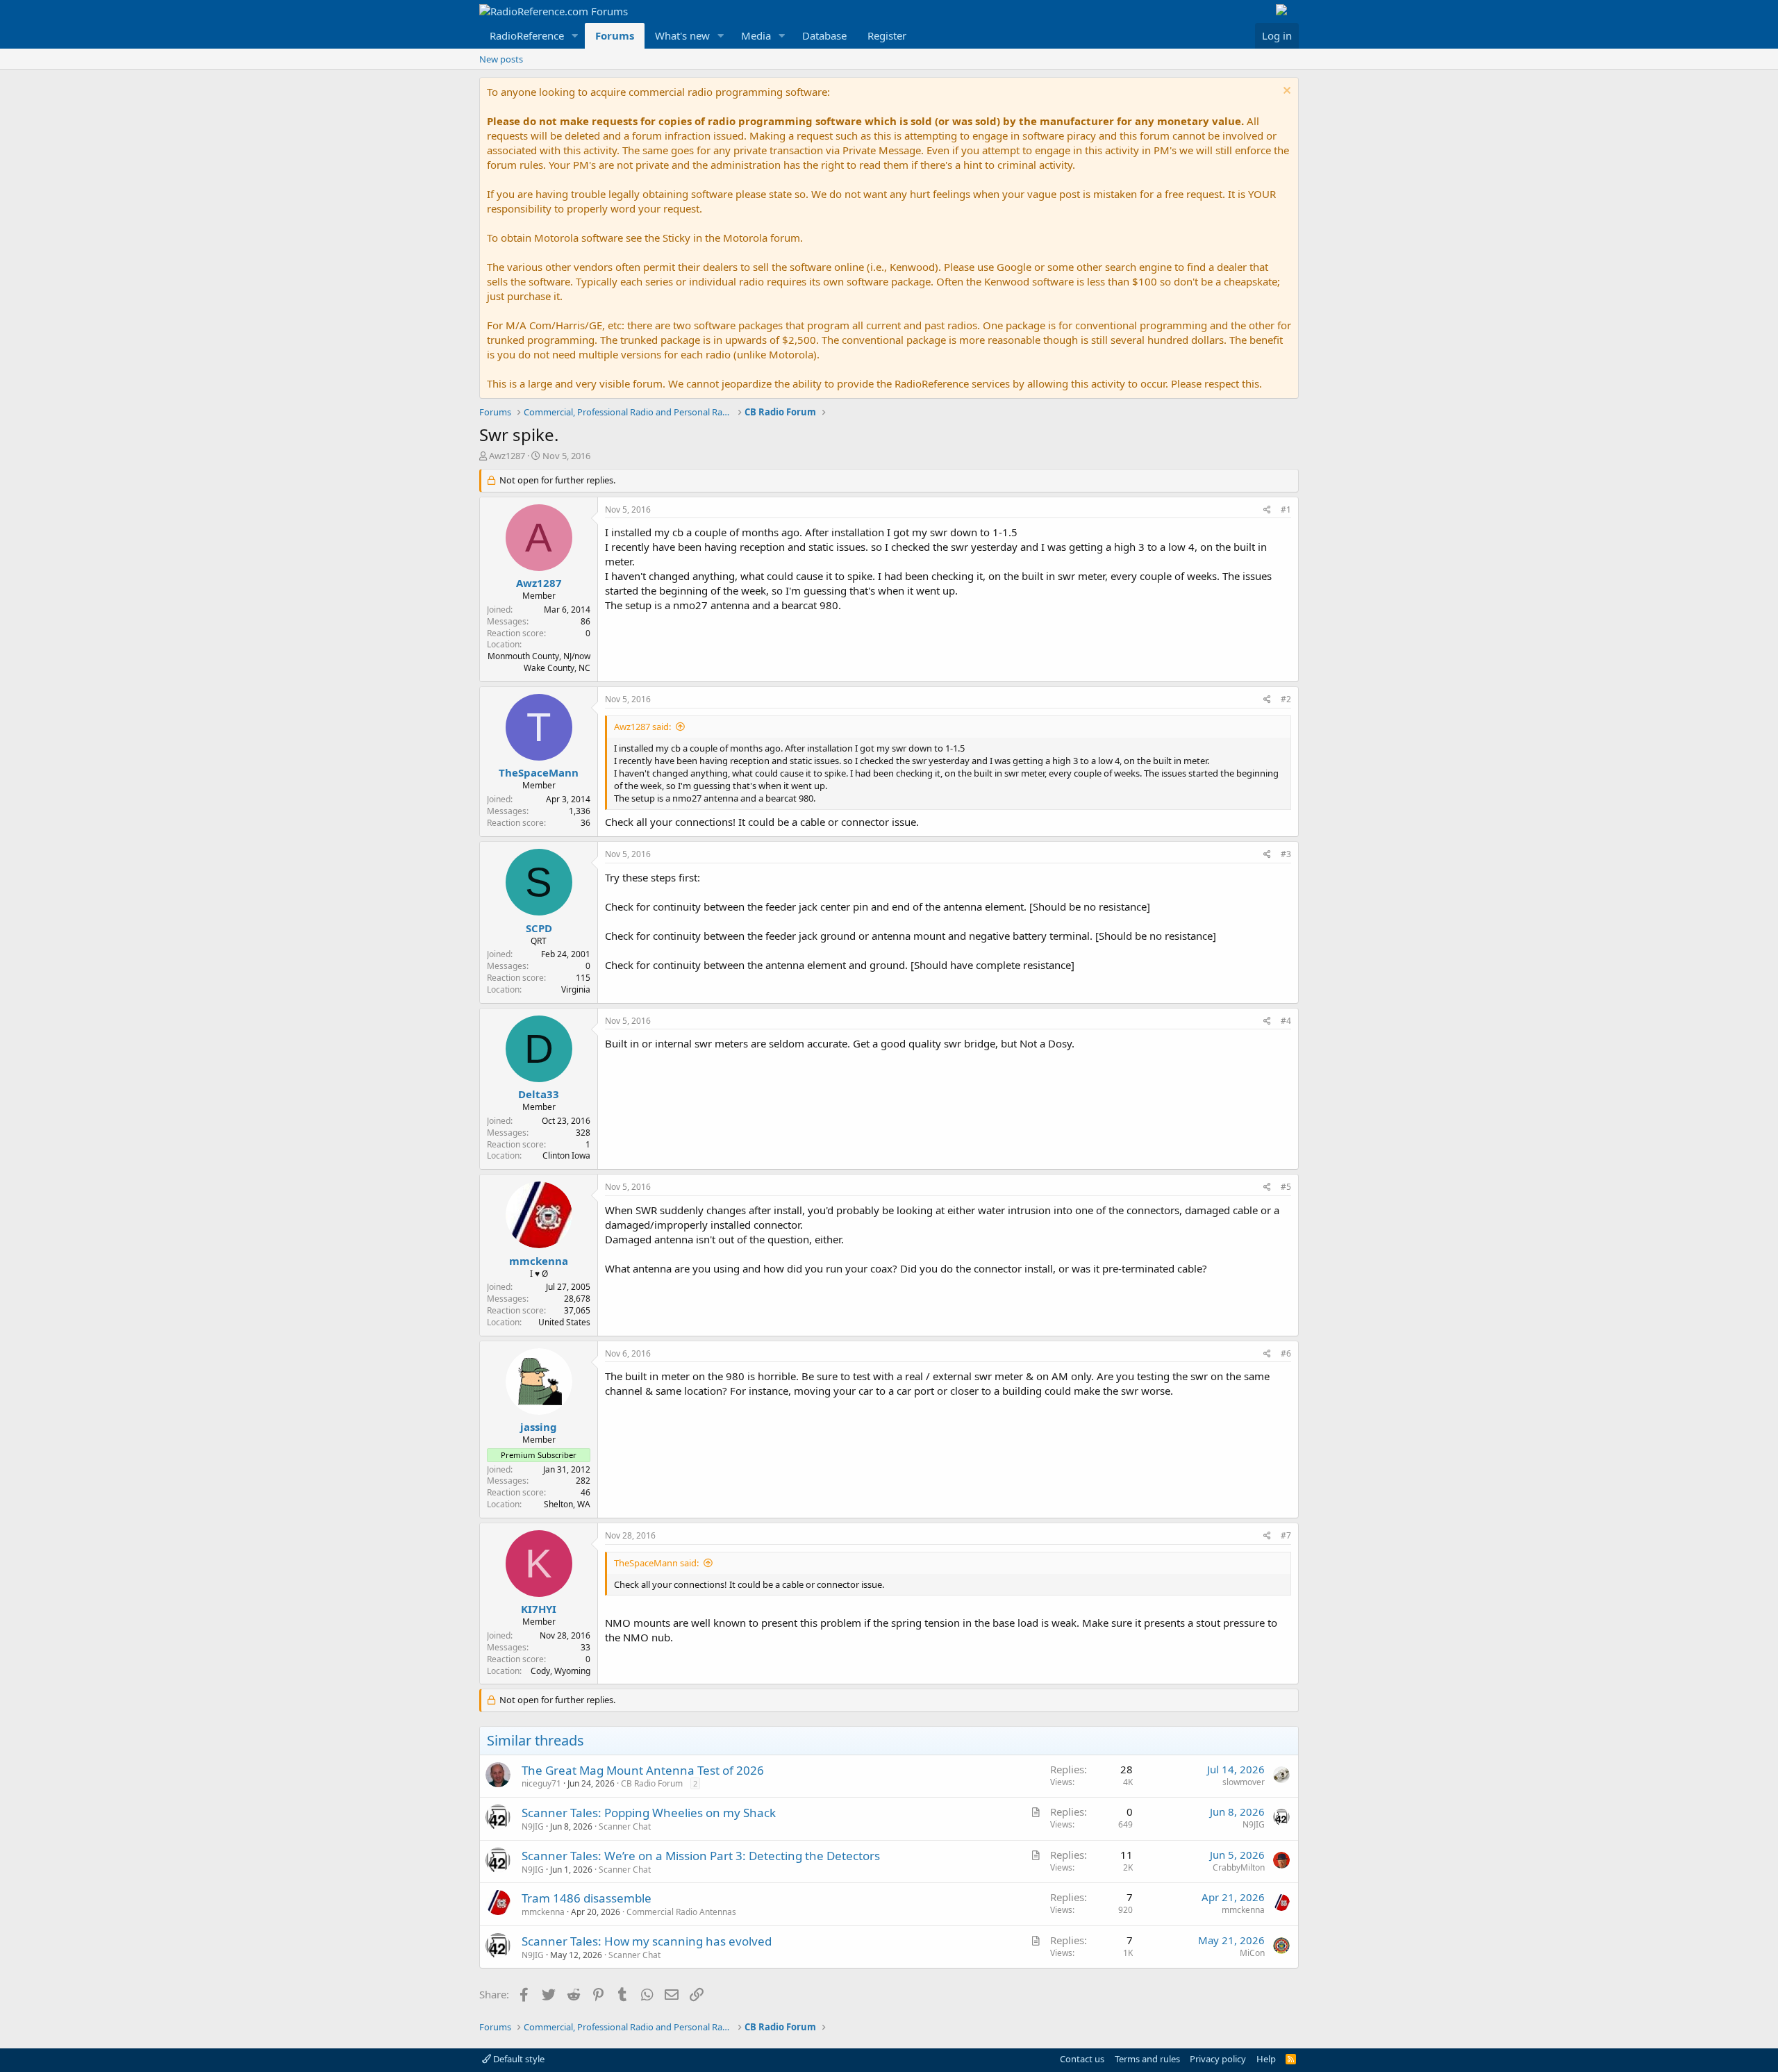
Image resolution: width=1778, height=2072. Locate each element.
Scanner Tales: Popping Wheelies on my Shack (649, 1813)
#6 (1286, 1353)
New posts (501, 59)
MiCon (1252, 1953)
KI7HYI (539, 1609)
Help (1266, 2059)
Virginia (576, 989)
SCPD (539, 928)
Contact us (1082, 2059)
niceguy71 (541, 1783)
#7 (1286, 1535)
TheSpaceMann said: (656, 1563)
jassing (539, 1427)
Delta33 (539, 1094)
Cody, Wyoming (560, 1671)
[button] (575, 36)
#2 (1286, 699)
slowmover (1244, 1782)
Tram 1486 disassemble (587, 1898)
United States (564, 1322)
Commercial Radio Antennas (681, 1912)
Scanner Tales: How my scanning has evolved (647, 1941)
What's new (682, 35)
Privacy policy (1218, 2059)
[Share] (1267, 510)
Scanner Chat (625, 1826)
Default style (518, 2059)
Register (887, 35)
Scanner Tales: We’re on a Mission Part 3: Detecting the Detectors (701, 1856)
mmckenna (539, 1261)
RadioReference (527, 35)
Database (824, 35)
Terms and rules (1147, 2059)
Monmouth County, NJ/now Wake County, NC (539, 662)
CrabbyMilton (1239, 1867)
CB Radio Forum (652, 1783)
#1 (1286, 509)
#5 (1286, 1187)
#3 (1286, 854)
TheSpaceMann (539, 772)
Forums (615, 35)
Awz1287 (507, 456)
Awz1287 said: (642, 727)
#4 (1286, 1021)
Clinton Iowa (566, 1155)
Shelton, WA (567, 1504)
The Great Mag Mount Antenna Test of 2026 (643, 1770)
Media (756, 35)
